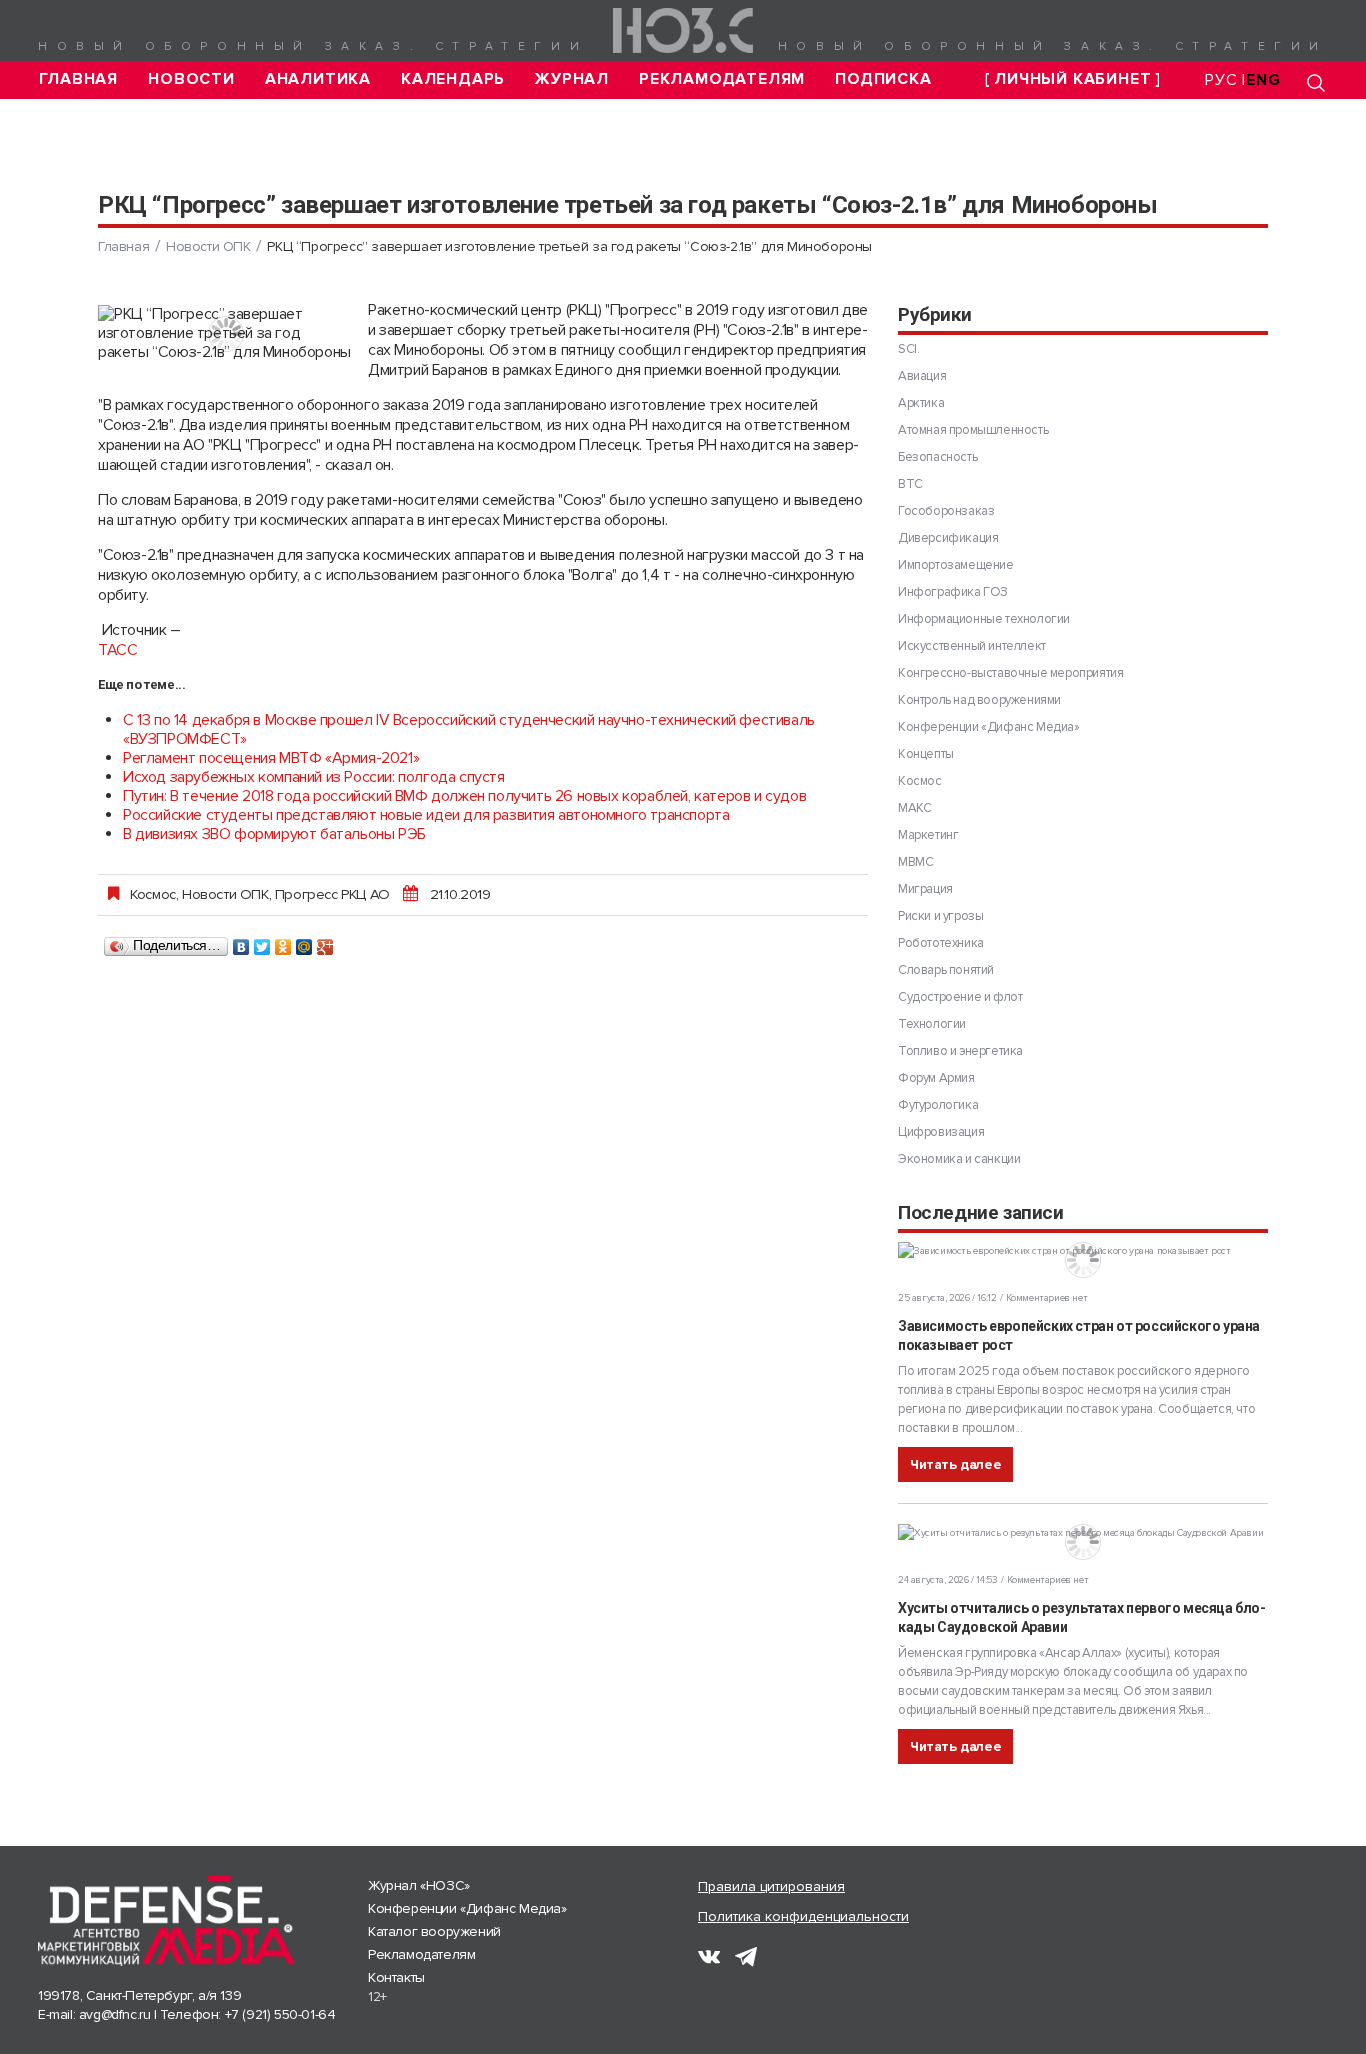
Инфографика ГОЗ (953, 592)
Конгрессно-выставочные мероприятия (1010, 673)
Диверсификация (948, 538)
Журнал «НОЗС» (419, 1885)
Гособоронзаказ (946, 511)
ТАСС (117, 650)
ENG (1263, 80)
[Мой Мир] (304, 942)
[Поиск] (1316, 82)
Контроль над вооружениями (979, 700)
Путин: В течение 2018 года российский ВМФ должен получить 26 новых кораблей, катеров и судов (464, 796)
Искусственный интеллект (972, 646)
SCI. (908, 349)
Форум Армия (936, 1078)
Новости (191, 79)
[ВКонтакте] (241, 942)
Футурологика (938, 1105)
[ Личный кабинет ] (1073, 79)
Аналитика (318, 79)
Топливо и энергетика (960, 1051)
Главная (79, 79)
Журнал (572, 79)
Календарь (453, 79)
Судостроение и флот (960, 997)
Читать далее (955, 1464)
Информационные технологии (984, 619)
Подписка (883, 79)
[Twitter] (262, 942)
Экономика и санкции (959, 1159)
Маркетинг (928, 835)
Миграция (925, 889)
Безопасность (937, 457)
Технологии (932, 1024)
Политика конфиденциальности (803, 1916)
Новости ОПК (208, 246)
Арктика (921, 403)
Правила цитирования (771, 1886)
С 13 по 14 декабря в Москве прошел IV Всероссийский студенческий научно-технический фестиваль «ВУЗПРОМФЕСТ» (469, 729)
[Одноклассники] (283, 942)
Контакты (396, 1977)
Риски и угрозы (940, 916)
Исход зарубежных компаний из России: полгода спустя (314, 777)
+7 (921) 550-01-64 (280, 2014)
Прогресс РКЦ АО (332, 894)
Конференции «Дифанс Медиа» (989, 727)
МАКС (914, 808)
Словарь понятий (946, 970)
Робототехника (941, 943)
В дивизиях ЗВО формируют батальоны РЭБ (274, 834)
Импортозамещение (956, 565)
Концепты (926, 754)
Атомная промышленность (973, 430)
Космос (153, 894)
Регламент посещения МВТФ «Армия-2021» (271, 758)
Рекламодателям (722, 79)
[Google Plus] (325, 942)
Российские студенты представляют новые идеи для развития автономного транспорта (426, 815)
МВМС (915, 862)
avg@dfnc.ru (115, 2014)
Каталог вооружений (434, 1931)
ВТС (910, 484)
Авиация (922, 376)
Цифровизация (941, 1132)
